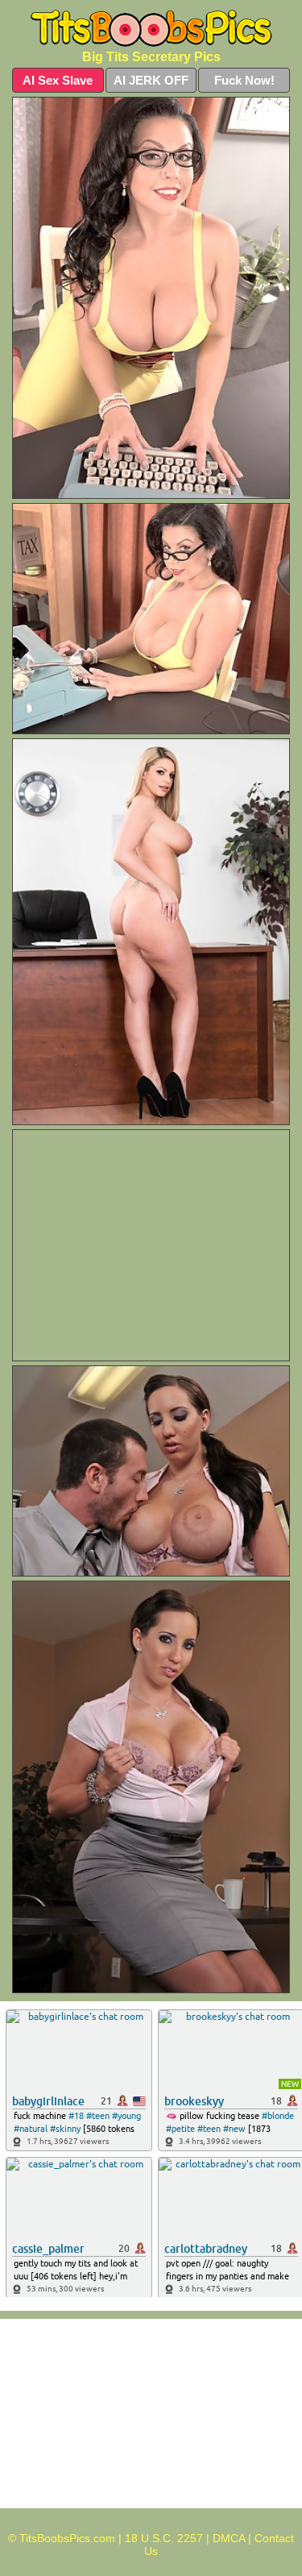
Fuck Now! (244, 80)
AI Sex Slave (58, 80)
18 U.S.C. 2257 (164, 2538)
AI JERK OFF (151, 80)
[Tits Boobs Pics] (151, 29)
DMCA (229, 2538)
